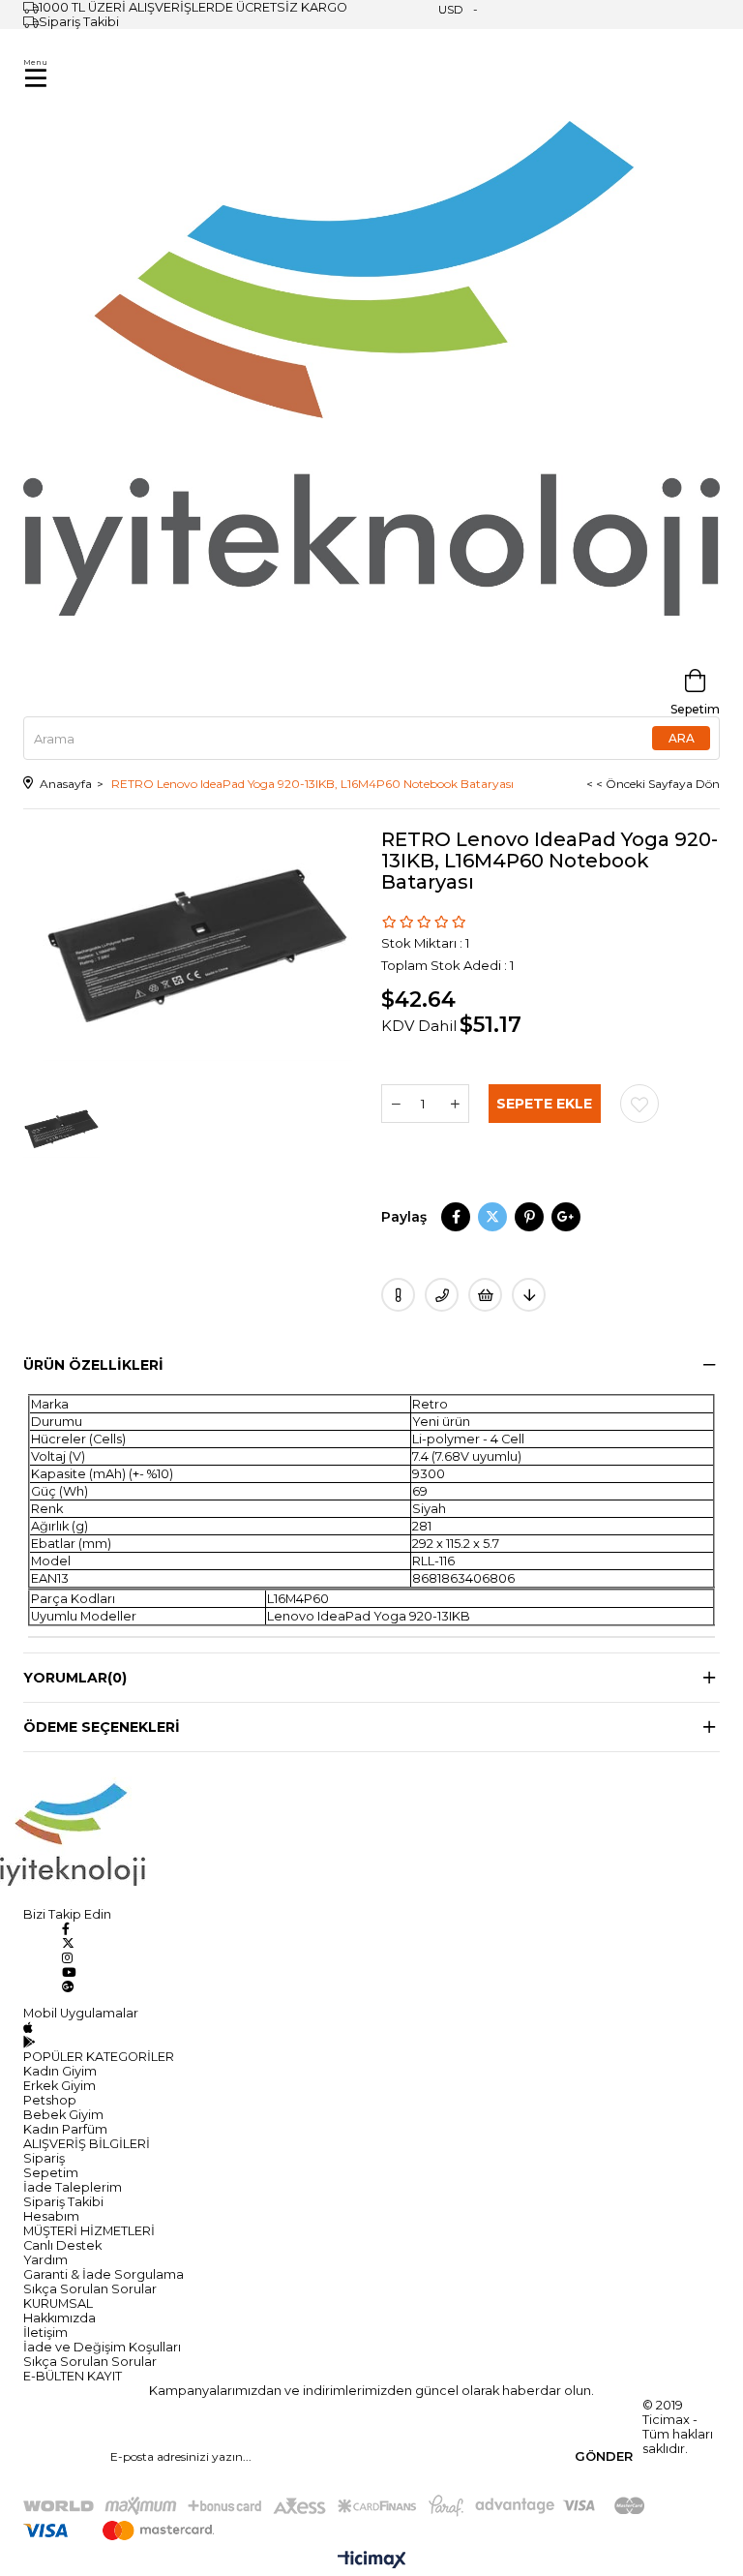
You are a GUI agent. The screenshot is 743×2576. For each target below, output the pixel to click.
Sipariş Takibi (79, 22)
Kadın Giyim (60, 2071)
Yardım (45, 2260)
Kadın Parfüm (65, 2129)
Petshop (50, 2100)
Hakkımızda (59, 2318)
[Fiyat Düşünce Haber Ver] (529, 1295)
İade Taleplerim (73, 2187)
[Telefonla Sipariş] (442, 1295)
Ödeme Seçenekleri (102, 1727)
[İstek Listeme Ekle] (485, 1295)
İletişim (45, 2333)
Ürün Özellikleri (93, 1365)
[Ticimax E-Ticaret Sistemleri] (372, 2561)
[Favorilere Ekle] (639, 1104)
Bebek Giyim (63, 2115)
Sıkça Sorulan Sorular (90, 2289)
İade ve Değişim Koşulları (102, 2347)
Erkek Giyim (59, 2086)
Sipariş (44, 2158)
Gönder (604, 2456)
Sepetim (51, 2173)
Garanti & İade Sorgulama (104, 2274)
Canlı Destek (62, 2245)
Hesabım (51, 2216)
